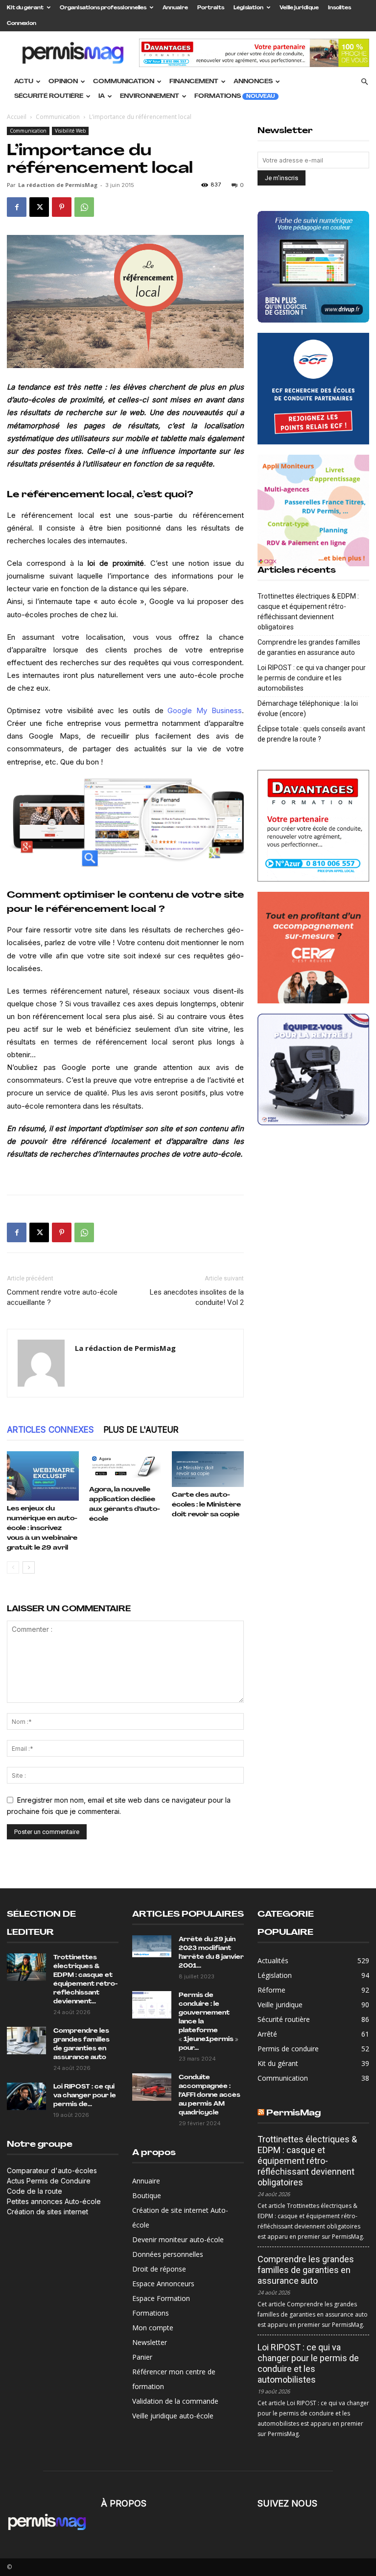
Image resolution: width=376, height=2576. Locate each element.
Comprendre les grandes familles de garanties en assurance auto (309, 647)
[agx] (313, 511)
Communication (124, 82)
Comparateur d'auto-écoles (52, 2170)
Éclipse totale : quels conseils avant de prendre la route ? (311, 734)
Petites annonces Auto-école (54, 2201)
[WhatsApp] (84, 207)
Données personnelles (168, 2254)
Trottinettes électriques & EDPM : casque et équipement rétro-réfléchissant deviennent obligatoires (308, 612)
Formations (235, 96)
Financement (194, 82)
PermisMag (294, 2113)
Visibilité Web (70, 131)
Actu (24, 82)
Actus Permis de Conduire (49, 2181)
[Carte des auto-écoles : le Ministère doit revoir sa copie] (208, 1469)
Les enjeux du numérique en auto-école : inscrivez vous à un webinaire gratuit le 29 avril (42, 1528)
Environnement (150, 96)
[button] (364, 82)
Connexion (22, 24)
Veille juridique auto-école (173, 2416)
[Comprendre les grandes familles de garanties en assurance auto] (26, 2041)
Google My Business (205, 710)
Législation (248, 8)
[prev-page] (13, 1567)
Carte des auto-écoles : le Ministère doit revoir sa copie (206, 1505)
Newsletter (150, 2342)
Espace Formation (161, 2298)
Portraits (211, 8)
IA (102, 96)
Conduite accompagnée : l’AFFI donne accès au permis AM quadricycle (210, 2095)
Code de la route (35, 2191)
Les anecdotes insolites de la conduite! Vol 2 (197, 1297)
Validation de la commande (175, 2401)
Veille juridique (299, 8)
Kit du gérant (25, 8)
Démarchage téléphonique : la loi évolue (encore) (308, 708)
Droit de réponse (159, 2269)
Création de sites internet (47, 2212)
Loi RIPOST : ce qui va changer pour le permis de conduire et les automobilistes (312, 678)
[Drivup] (313, 267)
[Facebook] (17, 207)
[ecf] (313, 389)
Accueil (17, 117)
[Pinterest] (62, 207)
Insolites (340, 8)
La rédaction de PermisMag (58, 185)
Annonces (253, 82)
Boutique (147, 2195)
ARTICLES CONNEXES (50, 1430)
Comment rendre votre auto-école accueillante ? (62, 1297)
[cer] (313, 948)
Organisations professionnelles (103, 8)
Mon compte (153, 2328)
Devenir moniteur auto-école (178, 2239)
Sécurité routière (49, 96)
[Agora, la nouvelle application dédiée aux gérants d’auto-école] (125, 1466)
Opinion (63, 82)
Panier (142, 2357)
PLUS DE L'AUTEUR (141, 1430)
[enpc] (313, 1069)
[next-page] (29, 1567)
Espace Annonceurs (163, 2284)
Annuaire (175, 8)
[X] (39, 207)
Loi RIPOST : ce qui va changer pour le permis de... (85, 2096)
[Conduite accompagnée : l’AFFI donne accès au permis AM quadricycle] (152, 2087)
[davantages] (313, 826)
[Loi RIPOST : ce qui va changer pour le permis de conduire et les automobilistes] (26, 2096)
